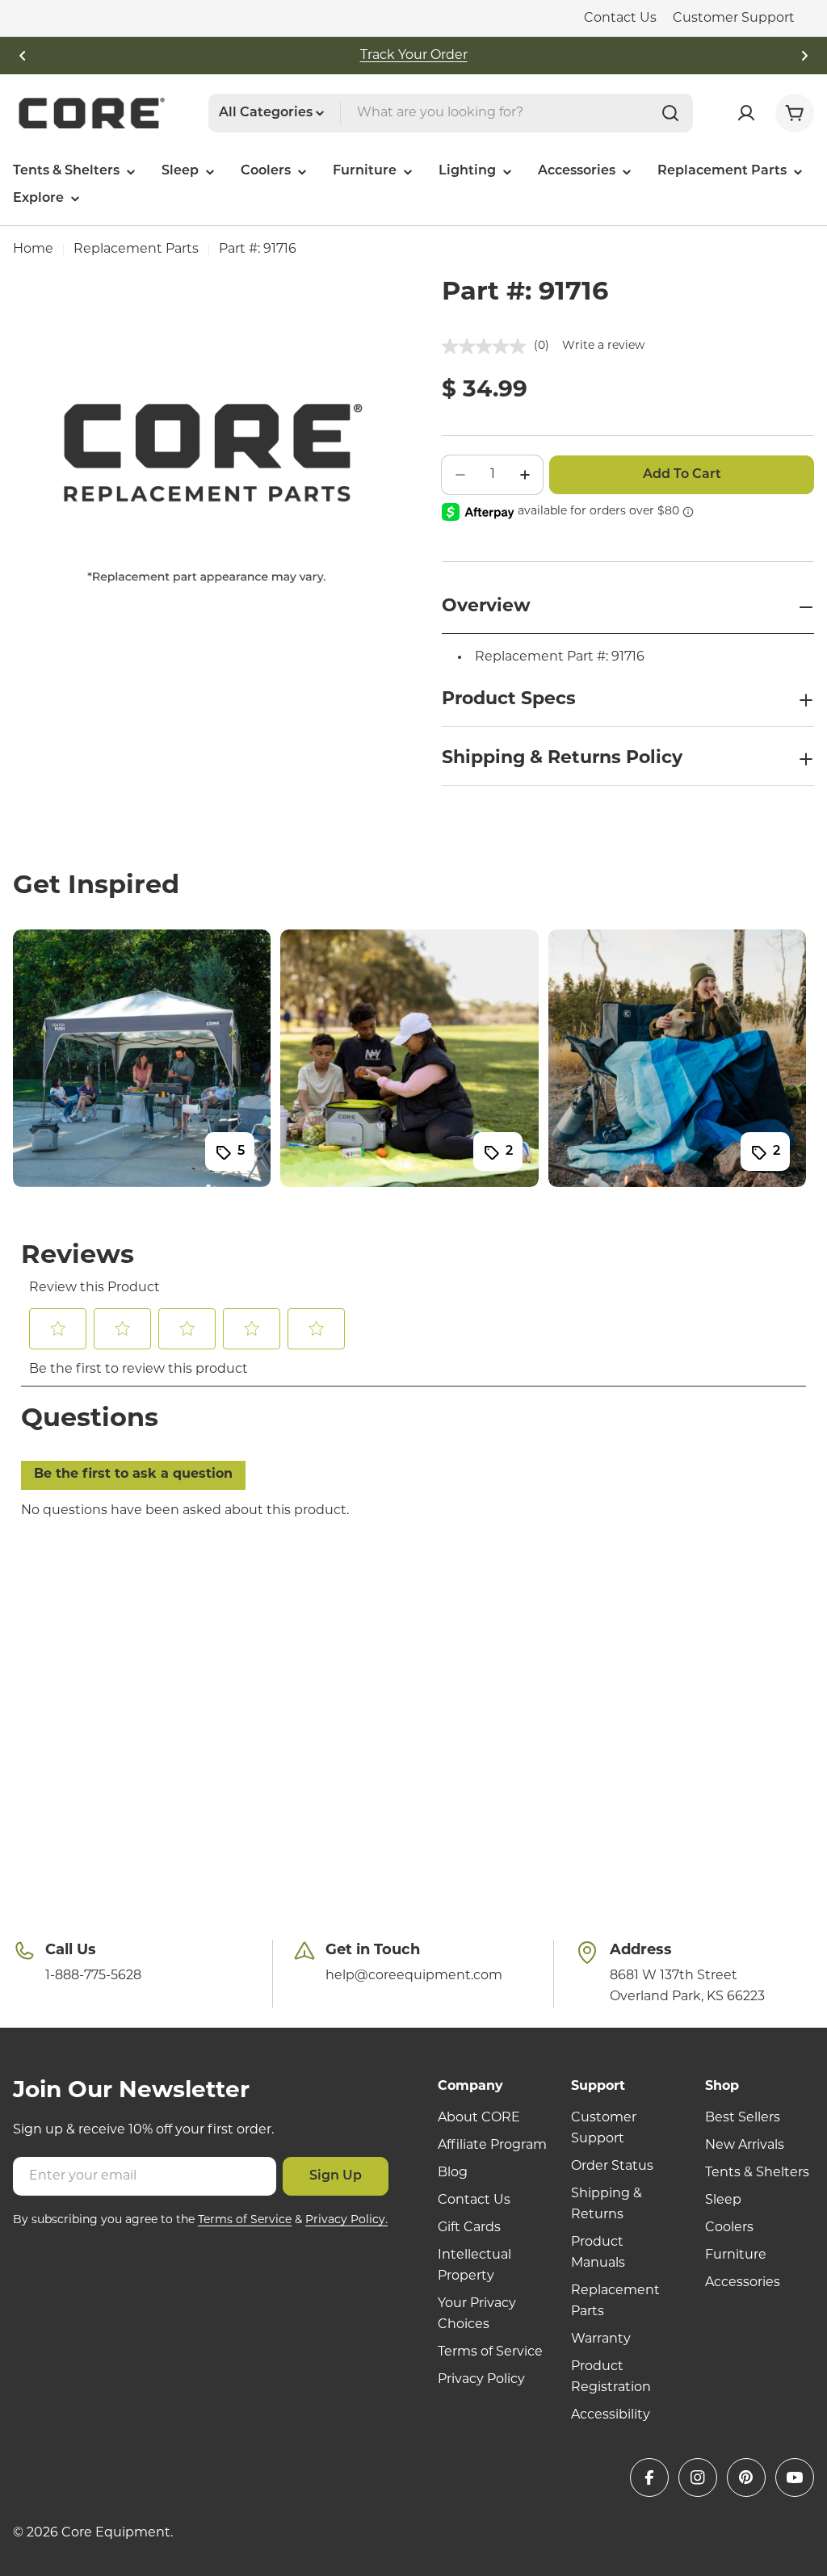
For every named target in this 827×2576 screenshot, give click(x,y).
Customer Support (734, 19)
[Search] (670, 113)
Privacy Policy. (346, 2220)
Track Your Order (414, 56)
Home (33, 250)
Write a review (603, 346)
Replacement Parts (136, 250)
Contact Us (620, 19)
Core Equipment (116, 2533)
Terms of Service (245, 2220)
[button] (23, 56)
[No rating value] (488, 346)
